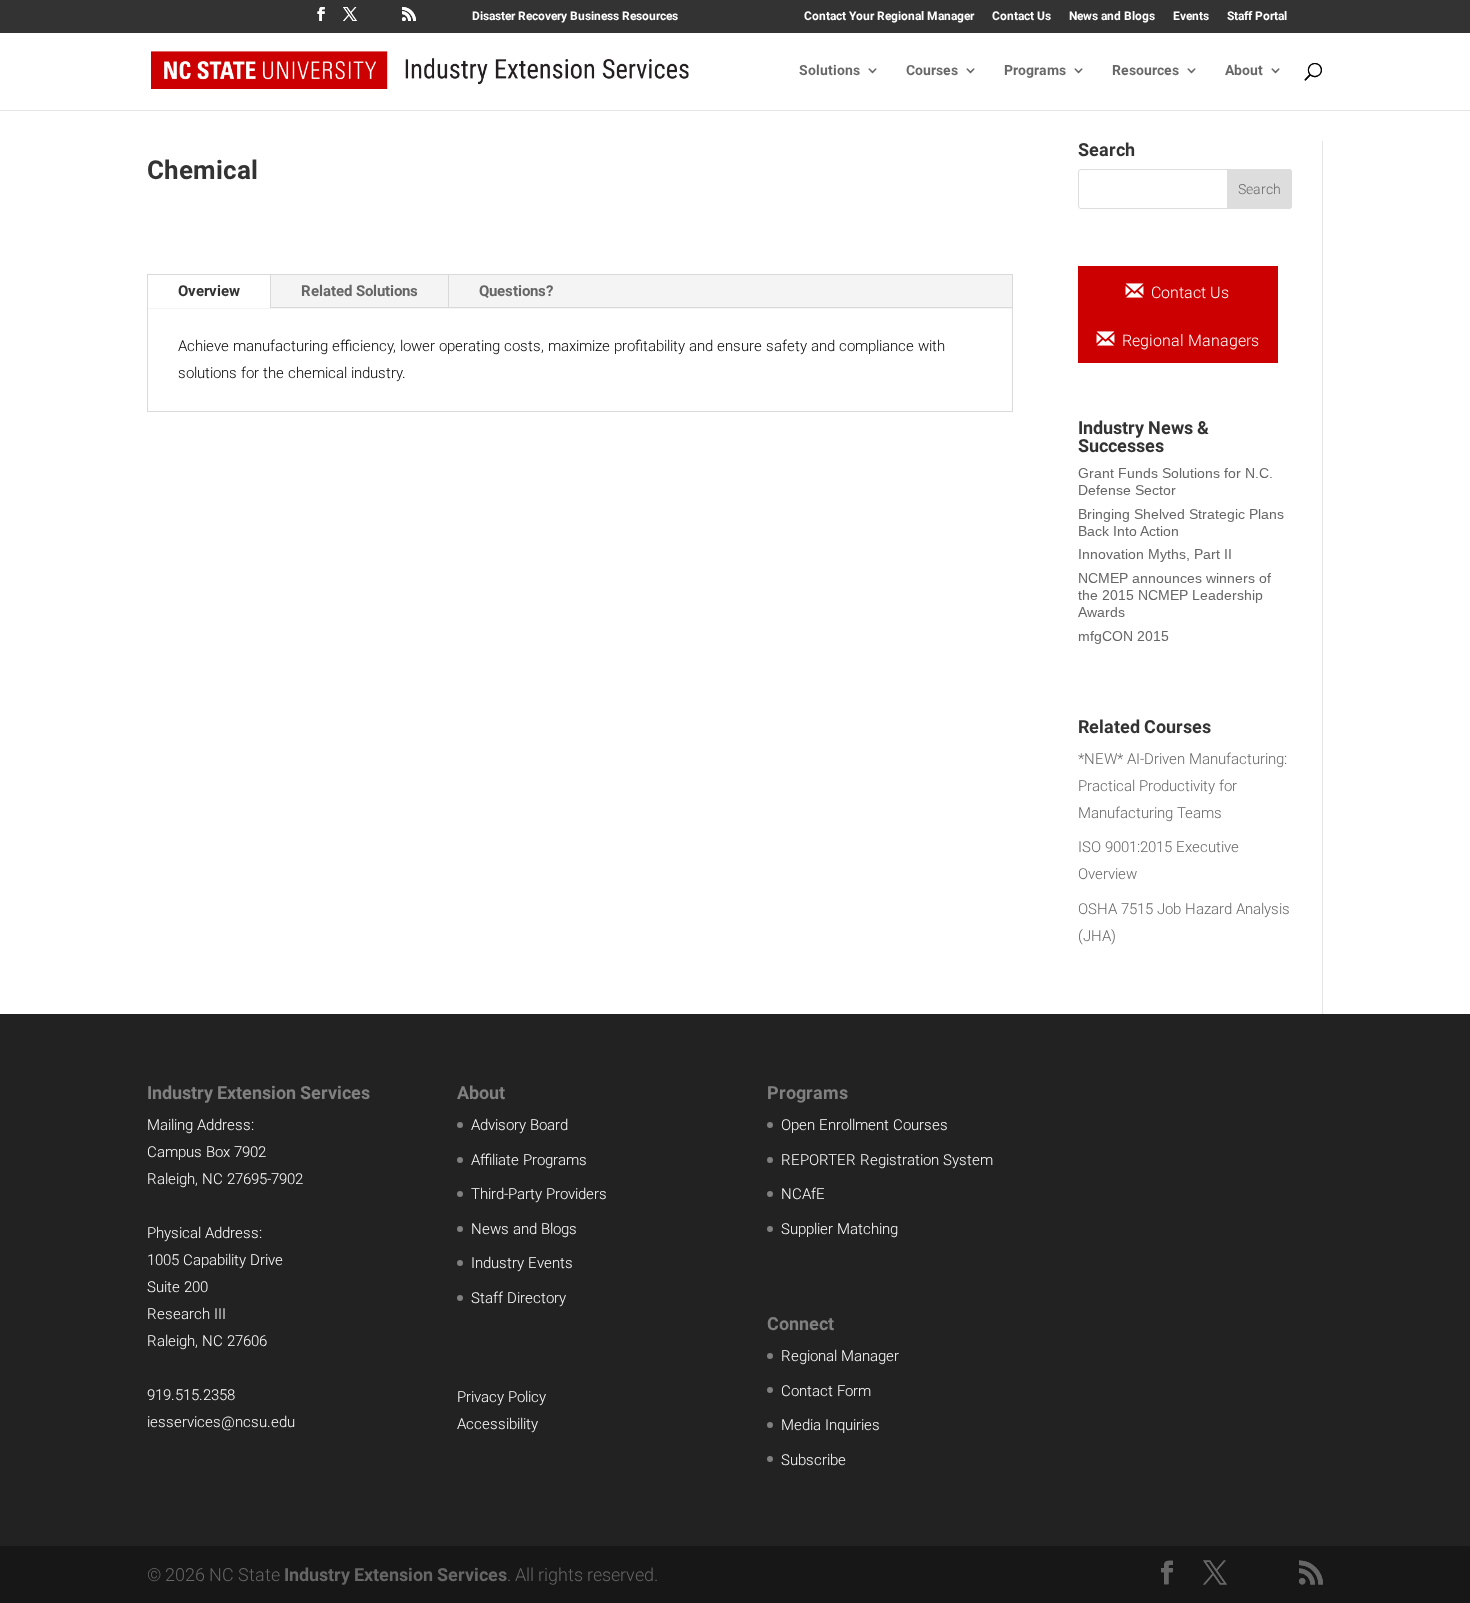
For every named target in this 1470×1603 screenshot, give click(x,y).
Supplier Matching (839, 1229)
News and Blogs (1112, 16)
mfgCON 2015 (1123, 636)
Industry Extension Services (395, 1574)
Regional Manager (840, 1356)
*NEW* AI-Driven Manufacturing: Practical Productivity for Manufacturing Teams (1182, 786)
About (1244, 70)
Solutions (829, 70)
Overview (209, 291)
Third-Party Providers (539, 1194)
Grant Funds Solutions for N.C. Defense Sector (1175, 481)
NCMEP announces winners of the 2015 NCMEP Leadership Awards (1174, 595)
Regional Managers (1188, 340)
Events (1191, 16)
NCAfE (803, 1194)
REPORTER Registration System (887, 1160)
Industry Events (522, 1263)
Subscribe (813, 1460)
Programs (1035, 70)
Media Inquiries (830, 1425)
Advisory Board (519, 1125)
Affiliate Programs (529, 1160)
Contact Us (1021, 16)
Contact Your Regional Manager (889, 16)
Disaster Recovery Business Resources (575, 16)
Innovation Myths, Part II (1155, 554)
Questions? (516, 291)
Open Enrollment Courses (864, 1125)
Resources (1145, 70)
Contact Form (826, 1391)
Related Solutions (359, 291)
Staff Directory (518, 1298)
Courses (932, 70)
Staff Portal (1257, 16)
